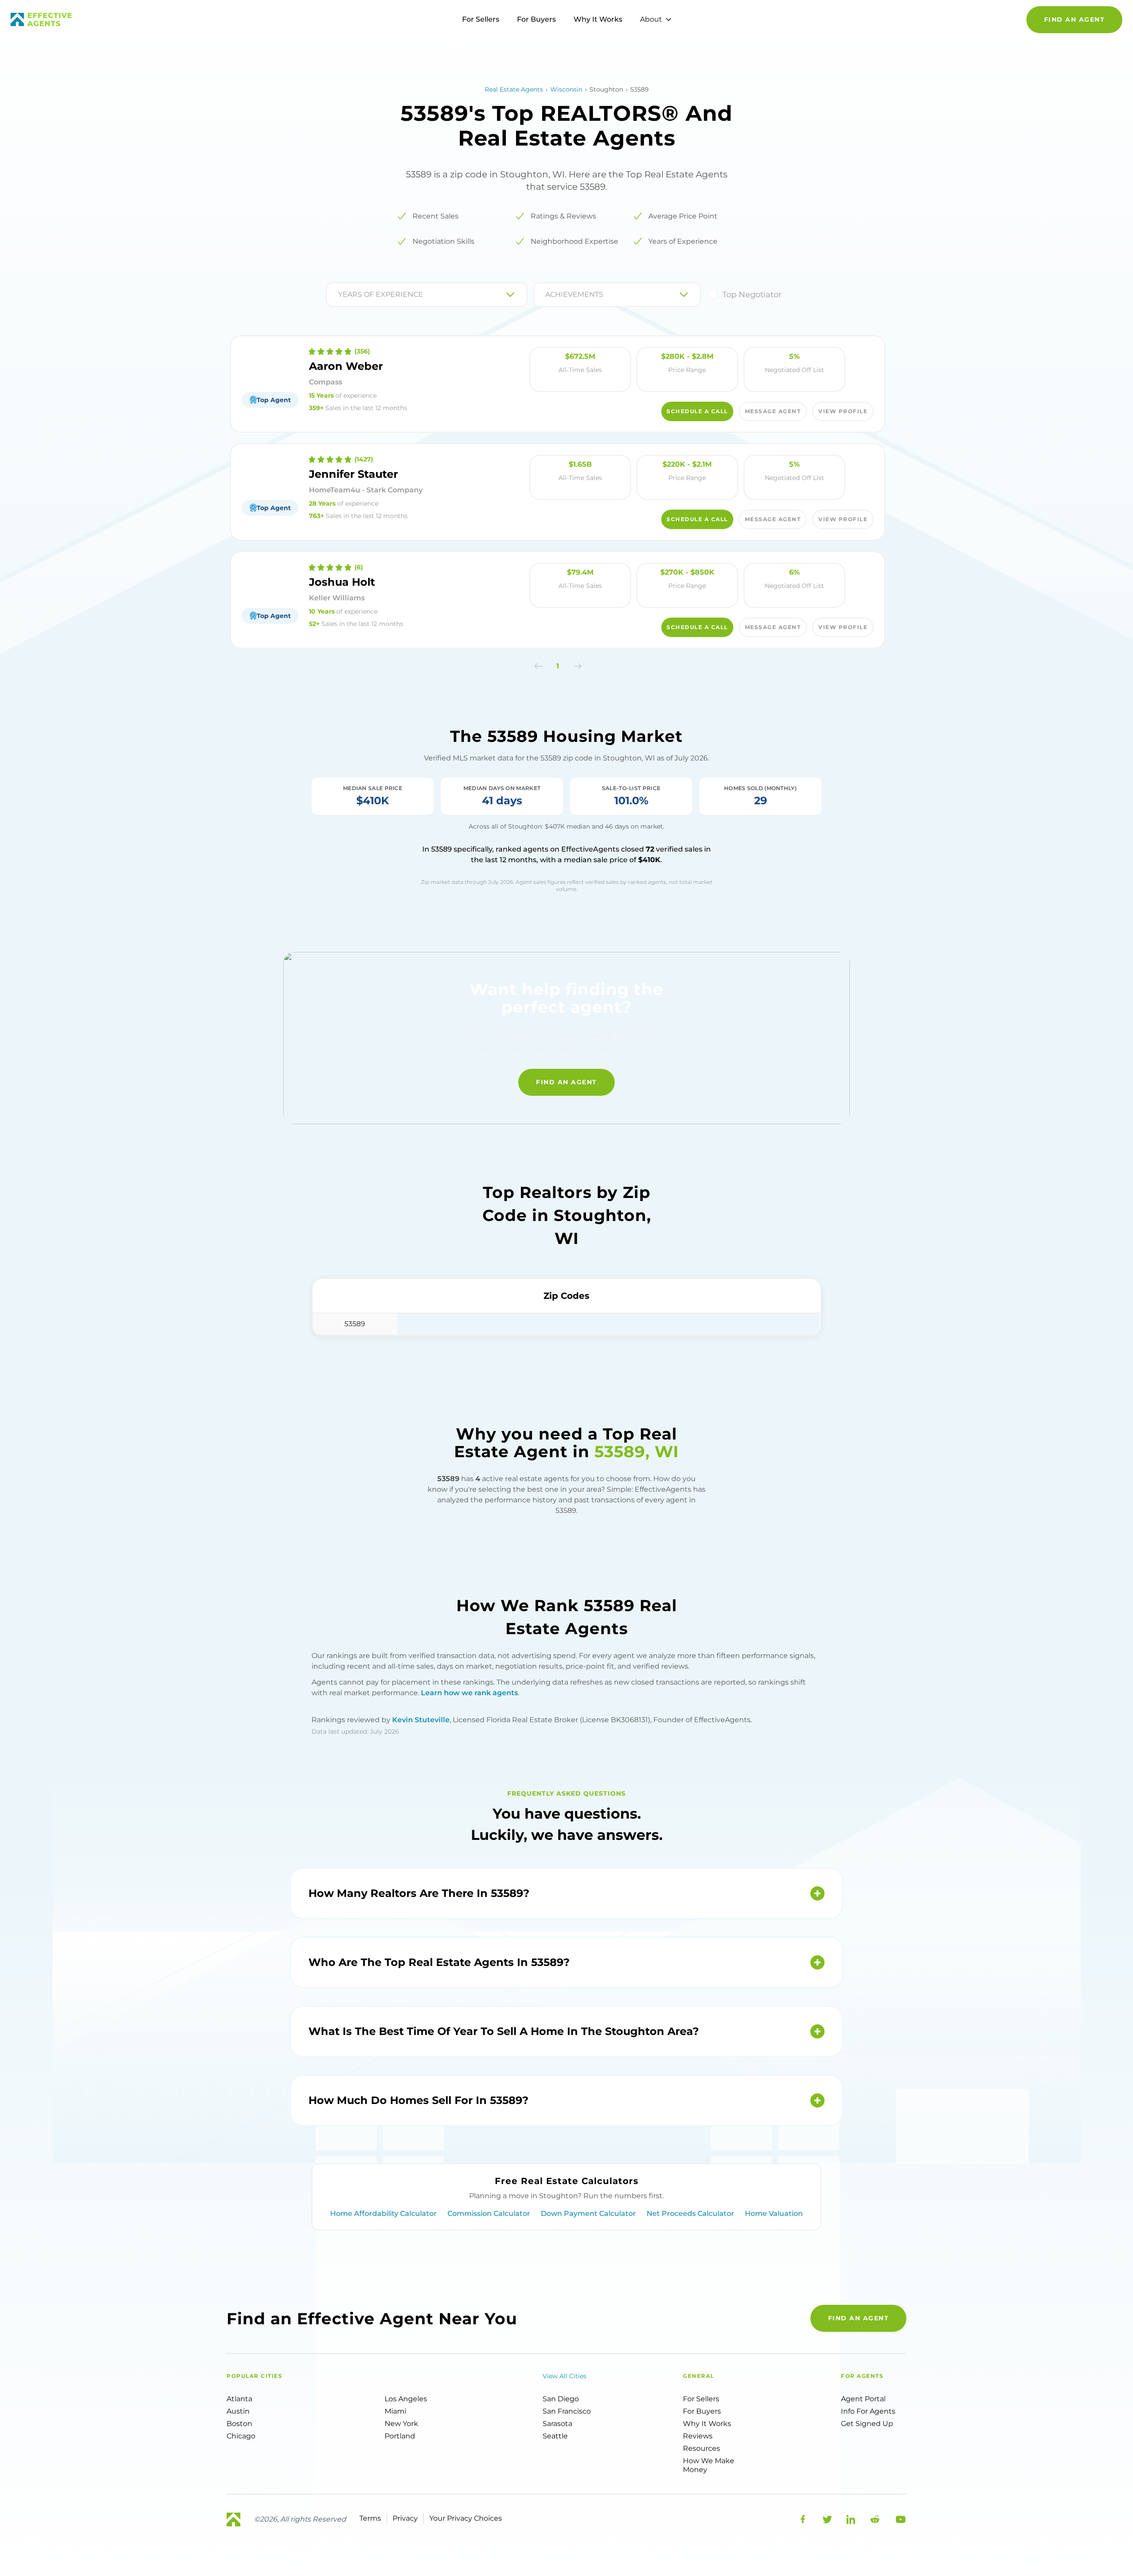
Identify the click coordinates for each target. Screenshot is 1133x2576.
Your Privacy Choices (466, 2518)
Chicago (241, 2436)
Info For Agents (868, 2411)
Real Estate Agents (514, 89)
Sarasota (557, 2424)
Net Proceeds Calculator (690, 2213)
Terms (370, 2518)
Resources (701, 2448)
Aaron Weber (346, 366)
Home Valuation (774, 2213)
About (651, 19)
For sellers (701, 2399)
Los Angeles (406, 2399)
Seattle (555, 2436)
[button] (538, 666)
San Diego (561, 2399)
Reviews (698, 2436)
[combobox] (339, 295)
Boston (239, 2424)
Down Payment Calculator (588, 2213)
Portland (400, 2436)
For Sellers (481, 19)
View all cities (565, 2376)
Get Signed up (867, 2424)
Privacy (405, 2518)
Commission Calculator (489, 2213)
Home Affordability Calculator (383, 2213)
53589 (355, 1324)
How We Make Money (709, 2465)
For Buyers (536, 19)
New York (401, 2424)
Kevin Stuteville (421, 1720)
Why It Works (598, 19)
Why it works (707, 2424)
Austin (238, 2411)
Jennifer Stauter (353, 474)
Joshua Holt (342, 582)
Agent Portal (863, 2399)
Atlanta (239, 2399)
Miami (395, 2411)
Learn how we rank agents (469, 1693)
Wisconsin (566, 89)
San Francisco (567, 2411)
